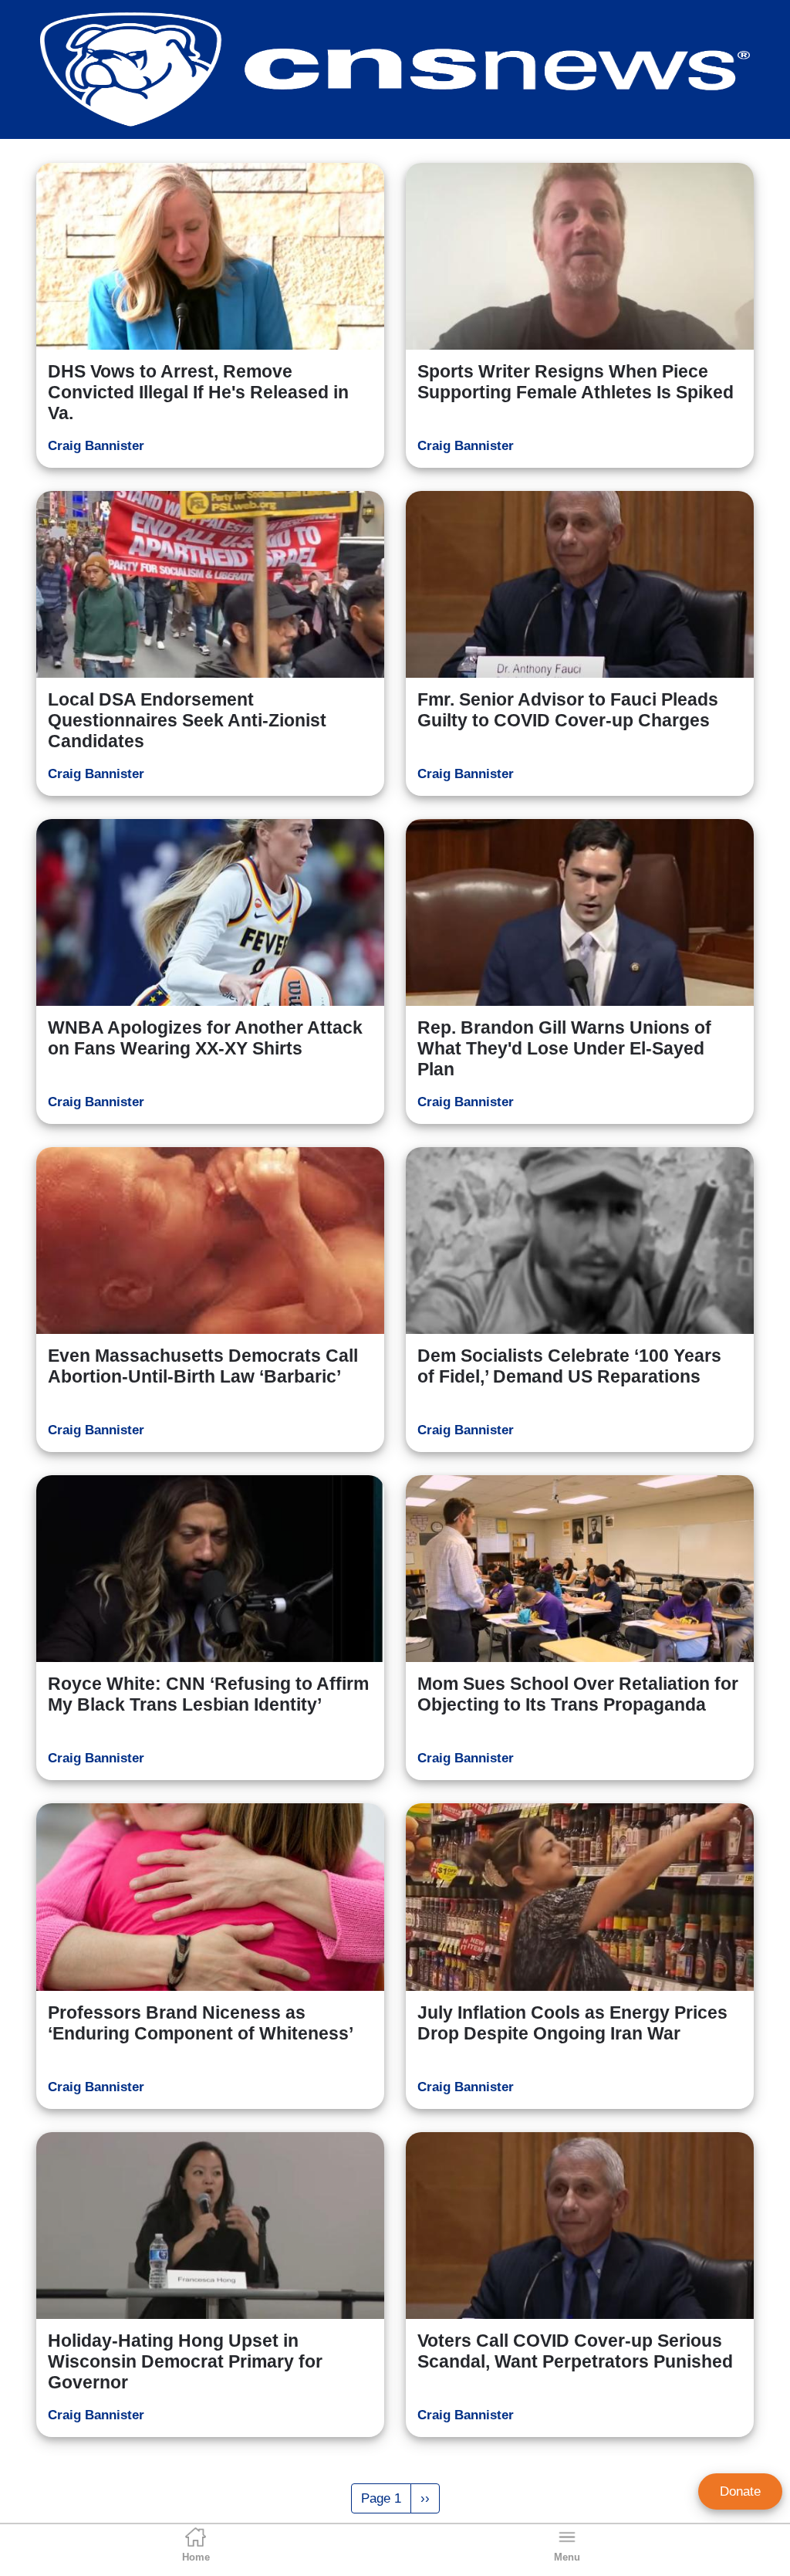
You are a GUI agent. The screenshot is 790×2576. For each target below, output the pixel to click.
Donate (740, 2491)
